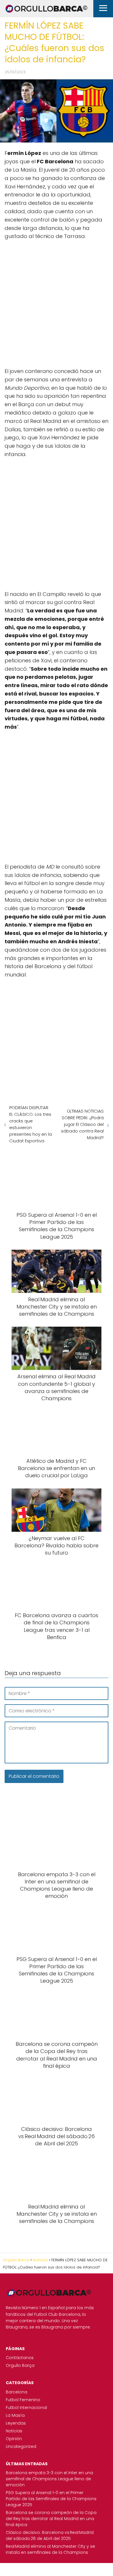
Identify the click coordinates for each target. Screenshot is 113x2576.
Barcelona (17, 2392)
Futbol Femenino (23, 2400)
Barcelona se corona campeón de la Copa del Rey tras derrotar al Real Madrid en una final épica (51, 2519)
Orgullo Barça (20, 2365)
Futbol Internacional (26, 2408)
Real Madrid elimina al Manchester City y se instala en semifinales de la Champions (50, 2549)
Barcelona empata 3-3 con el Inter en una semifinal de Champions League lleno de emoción (49, 2479)
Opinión (14, 2439)
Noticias (14, 2431)
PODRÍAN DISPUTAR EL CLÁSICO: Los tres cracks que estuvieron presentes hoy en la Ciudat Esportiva (31, 1124)
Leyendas (16, 2423)
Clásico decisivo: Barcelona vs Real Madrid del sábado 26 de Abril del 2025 (50, 2535)
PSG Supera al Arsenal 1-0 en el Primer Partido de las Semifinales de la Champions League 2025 (51, 2499)
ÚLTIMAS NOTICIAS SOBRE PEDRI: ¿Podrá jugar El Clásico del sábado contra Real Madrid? (82, 1124)
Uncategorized (21, 2446)
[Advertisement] (57, 303)
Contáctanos (20, 2358)
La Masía (15, 2415)
